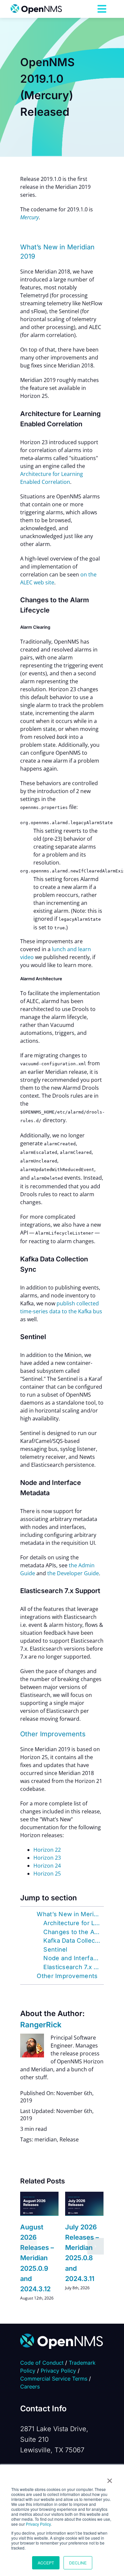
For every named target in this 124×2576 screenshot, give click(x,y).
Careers (30, 2386)
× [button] (110, 2478)
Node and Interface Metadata (73, 1958)
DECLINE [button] (78, 2563)
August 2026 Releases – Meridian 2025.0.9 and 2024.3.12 (37, 2258)
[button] (28, 2246)
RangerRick (41, 2025)
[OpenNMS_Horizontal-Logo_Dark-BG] (62, 2336)
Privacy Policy (38, 2524)
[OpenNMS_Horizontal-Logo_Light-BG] (36, 7)
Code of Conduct (42, 2363)
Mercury (29, 217)
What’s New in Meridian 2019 (70, 1914)
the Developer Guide (73, 1573)
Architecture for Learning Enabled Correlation (73, 1923)
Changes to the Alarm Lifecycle (73, 1932)
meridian (46, 2139)
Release (69, 2139)
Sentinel (55, 1949)
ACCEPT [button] (46, 2563)
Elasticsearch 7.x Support (73, 1967)
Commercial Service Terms (54, 2379)
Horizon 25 (47, 1874)
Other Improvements (67, 1976)
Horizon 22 (47, 1850)
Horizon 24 (47, 1866)
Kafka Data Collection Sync (73, 1941)
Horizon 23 (47, 1858)
